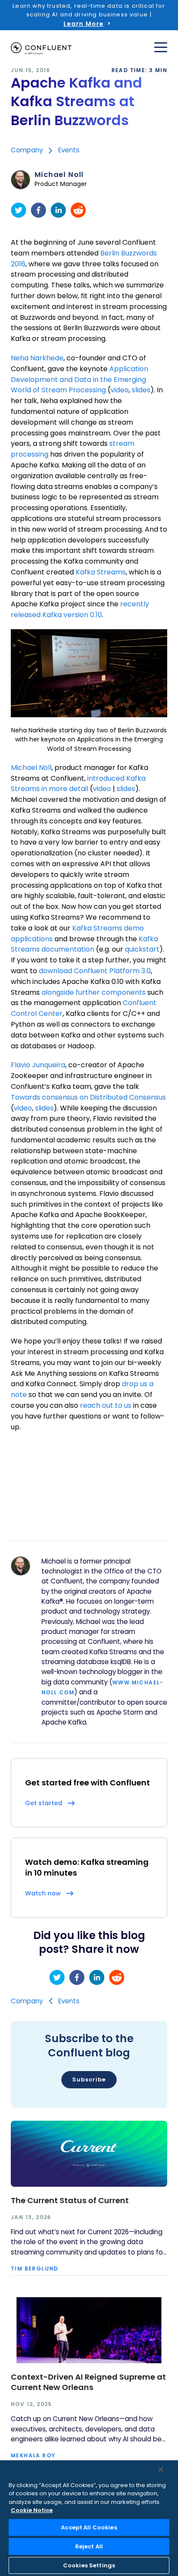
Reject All (89, 2546)
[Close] (161, 2469)
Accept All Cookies (89, 2527)
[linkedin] (58, 210)
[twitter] (19, 210)
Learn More (84, 24)
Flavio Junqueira (38, 1065)
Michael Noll (59, 175)
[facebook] (38, 210)
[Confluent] (41, 49)
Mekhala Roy (33, 2456)
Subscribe (89, 2079)
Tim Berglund (35, 2269)
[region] (89, 2518)
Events (69, 150)
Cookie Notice (32, 2510)
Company (27, 150)
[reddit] (78, 210)
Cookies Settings (89, 2565)
